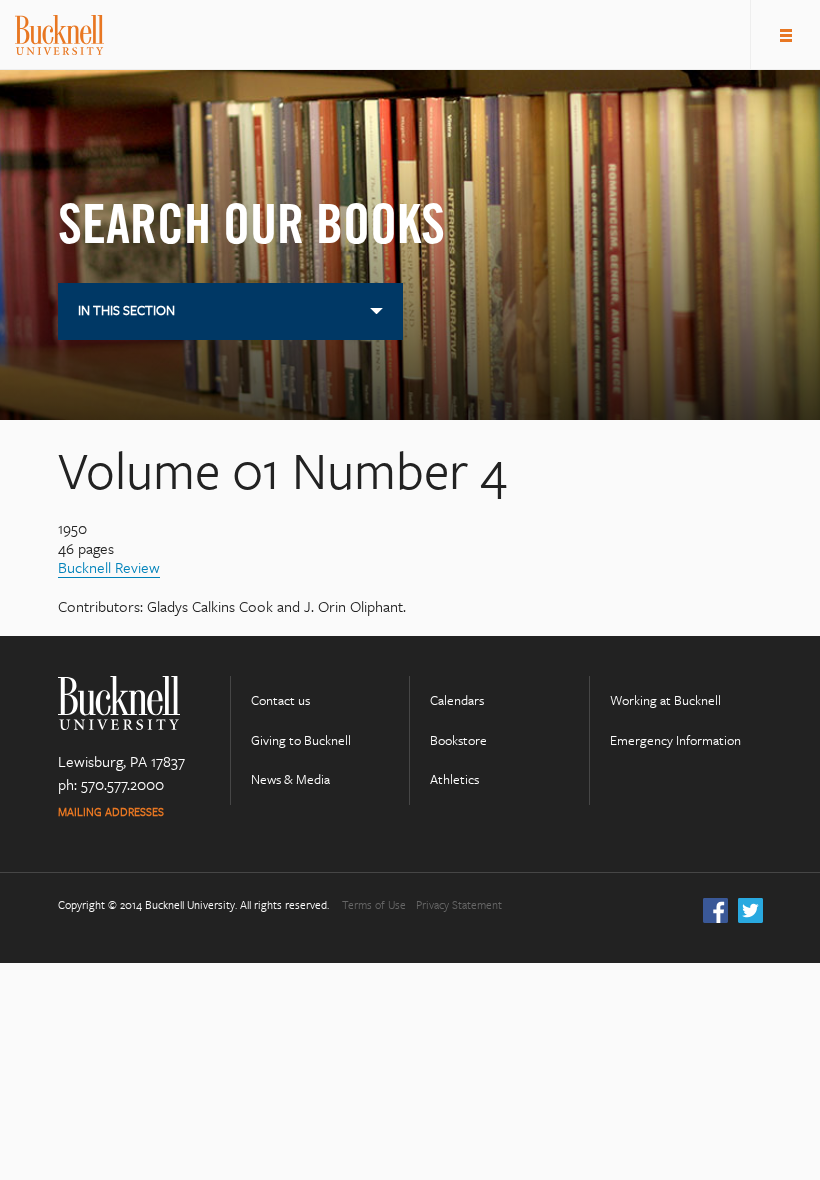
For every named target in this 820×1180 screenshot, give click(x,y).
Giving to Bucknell (301, 740)
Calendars (457, 700)
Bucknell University (60, 35)
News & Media (290, 779)
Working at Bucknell (665, 700)
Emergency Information (675, 740)
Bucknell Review (109, 567)
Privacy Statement (459, 905)
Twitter (750, 910)
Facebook (715, 910)
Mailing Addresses (111, 812)
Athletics (454, 779)
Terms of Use (374, 905)
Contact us (280, 700)
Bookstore (458, 740)
